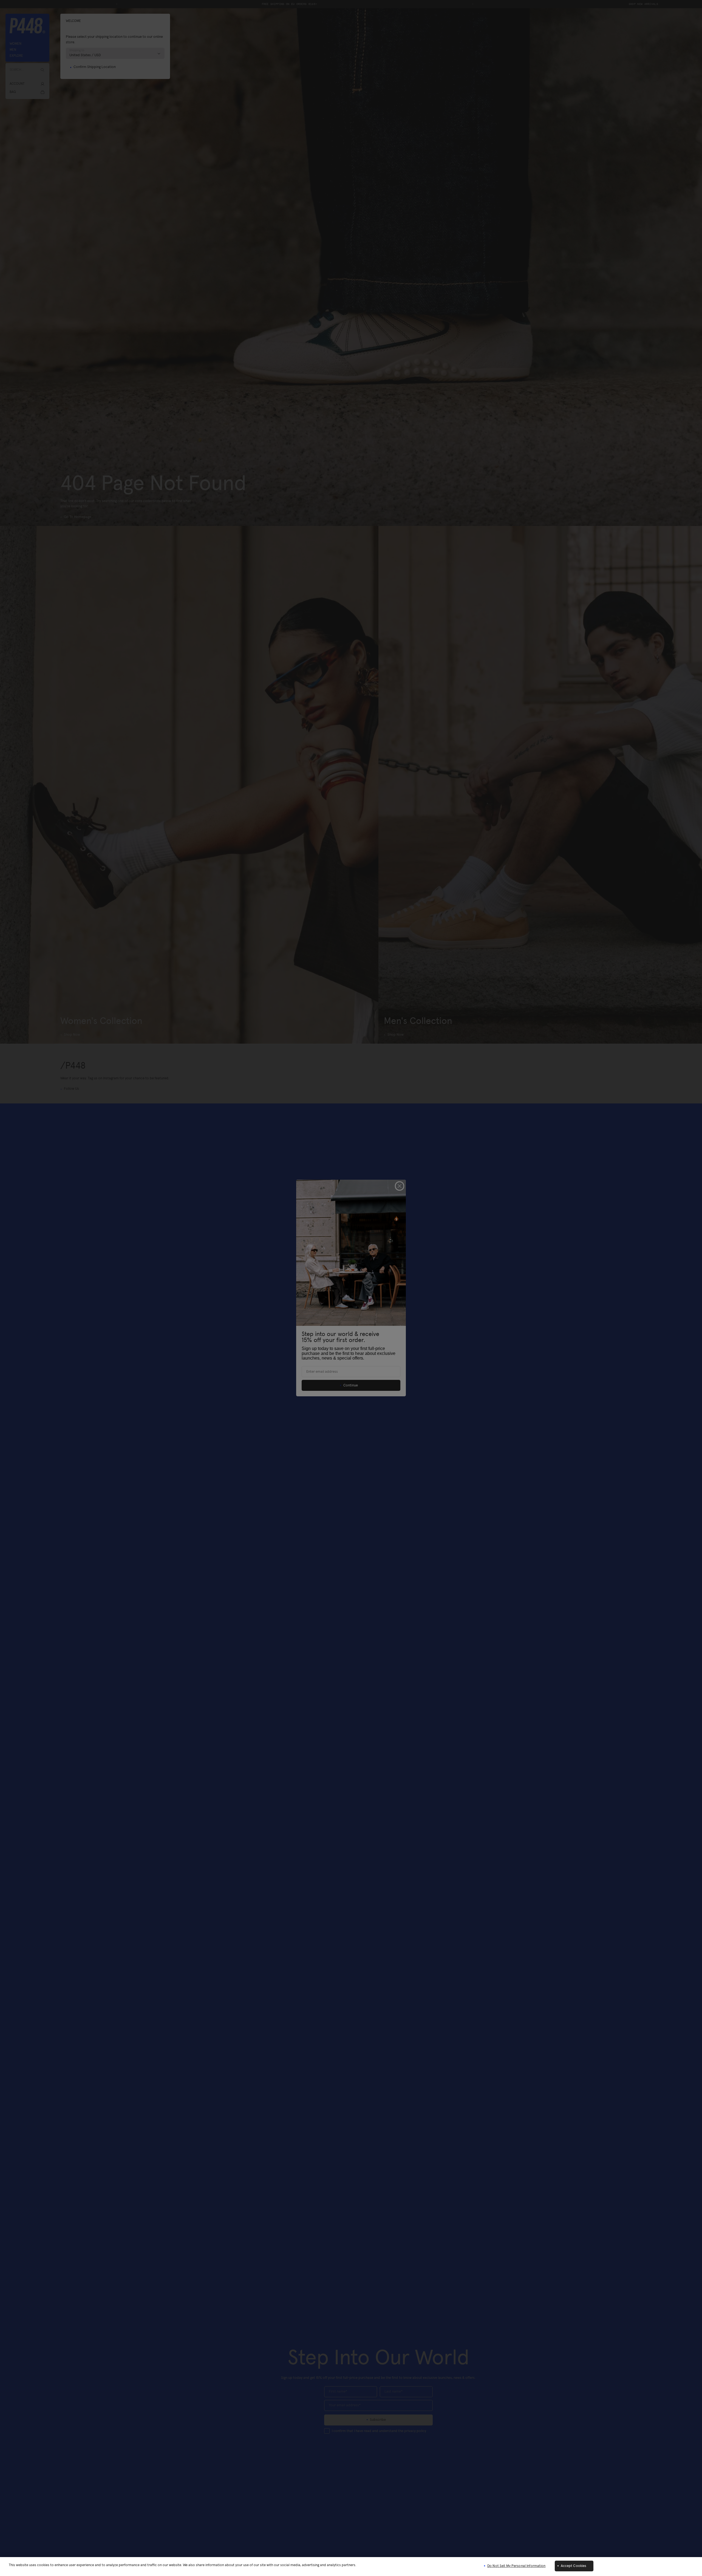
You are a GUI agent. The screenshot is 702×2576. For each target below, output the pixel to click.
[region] (351, 2567)
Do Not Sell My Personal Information (516, 2566)
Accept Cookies (574, 2566)
